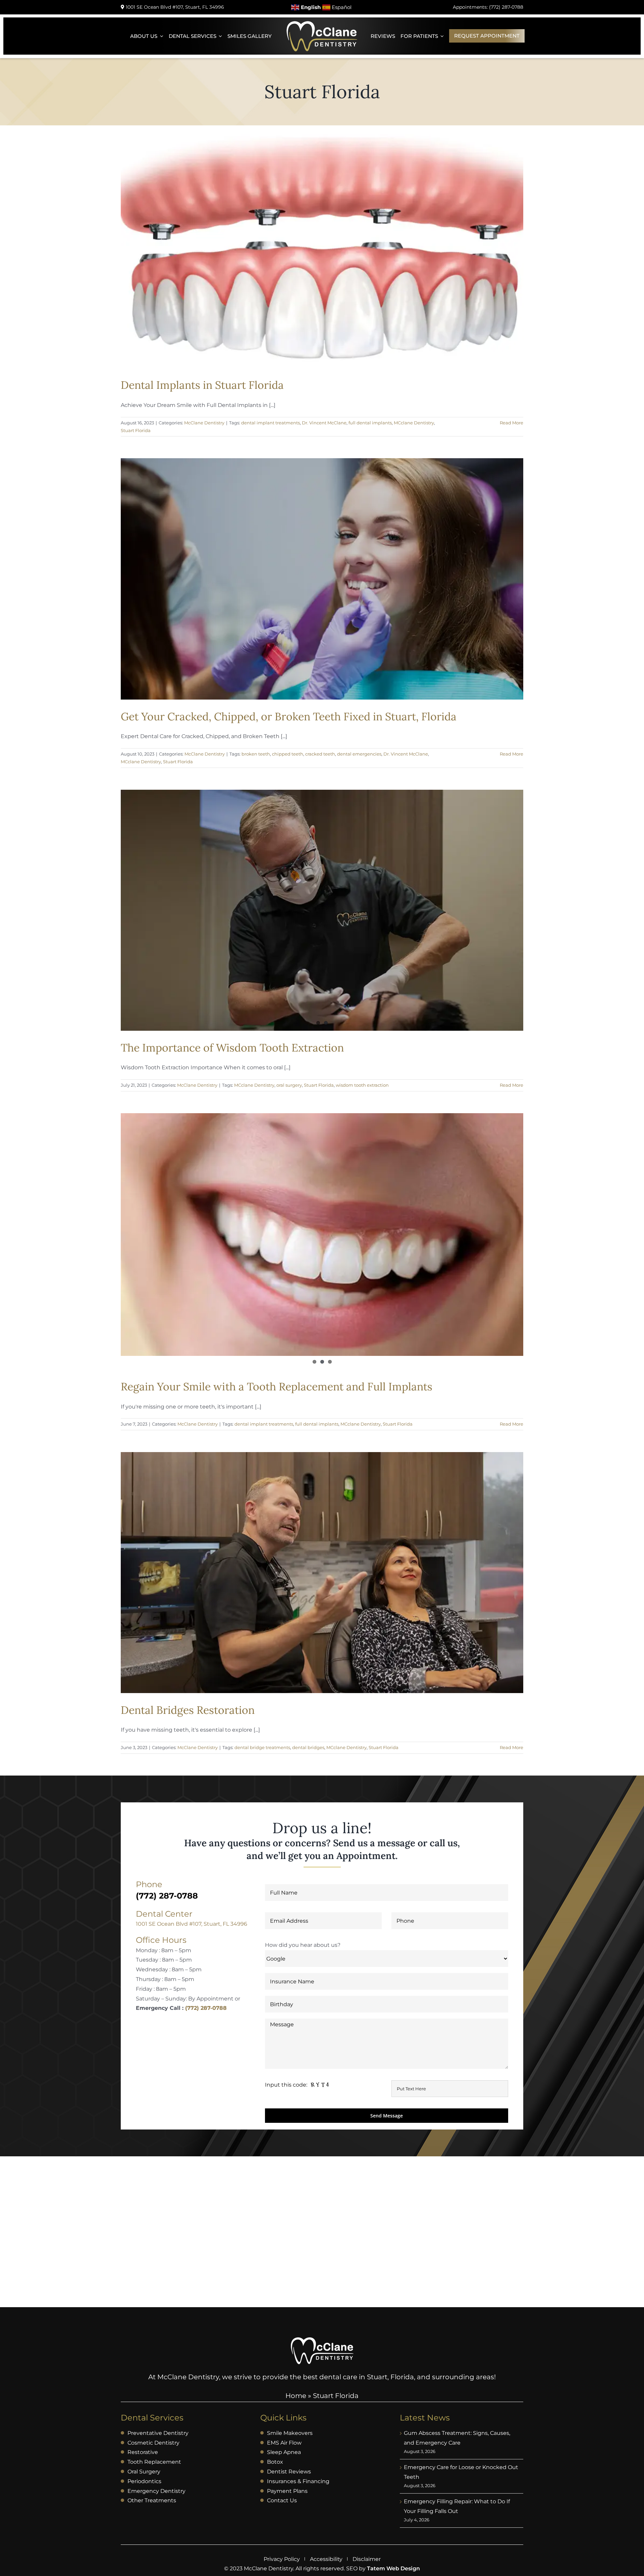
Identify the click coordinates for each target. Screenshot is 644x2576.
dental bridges (308, 1747)
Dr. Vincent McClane (324, 423)
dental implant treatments (271, 423)
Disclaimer (367, 2559)
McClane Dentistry (204, 423)
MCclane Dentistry (414, 423)
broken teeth (256, 754)
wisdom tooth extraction (362, 1085)
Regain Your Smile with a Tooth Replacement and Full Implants (277, 1387)
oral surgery (289, 1085)
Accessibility (326, 2559)
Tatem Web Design (393, 2568)
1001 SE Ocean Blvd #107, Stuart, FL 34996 (192, 1924)
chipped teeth (288, 754)
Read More (512, 423)
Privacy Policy (282, 2559)
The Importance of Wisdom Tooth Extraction (232, 1048)
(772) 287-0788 (206, 2008)
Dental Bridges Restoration (188, 1710)
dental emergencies (359, 754)
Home (296, 2396)
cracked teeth (320, 754)
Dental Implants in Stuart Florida (202, 385)
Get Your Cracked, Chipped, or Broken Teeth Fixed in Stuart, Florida (289, 716)
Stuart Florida (136, 430)
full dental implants (370, 423)
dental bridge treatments (262, 1747)
